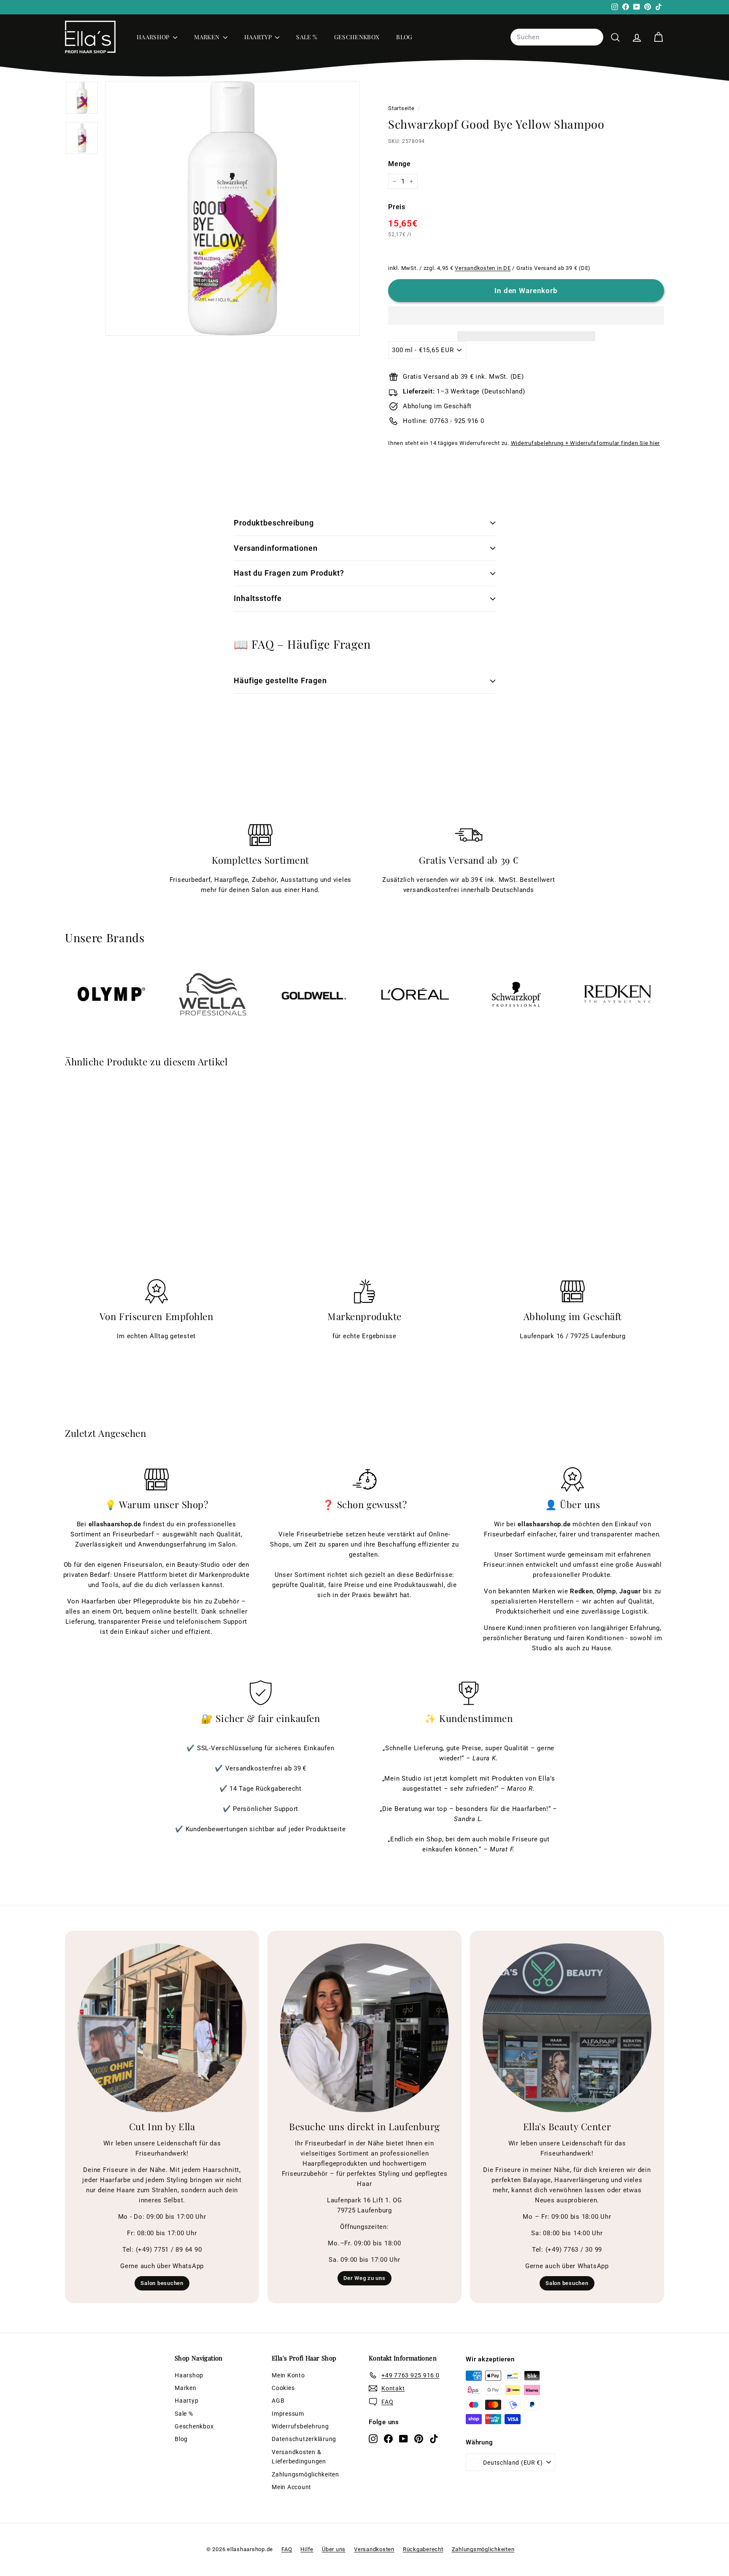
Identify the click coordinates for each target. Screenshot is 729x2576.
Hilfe (307, 2549)
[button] (526, 315)
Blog (404, 37)
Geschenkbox (357, 37)
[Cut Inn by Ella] (162, 2028)
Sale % (306, 37)
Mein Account (292, 2487)
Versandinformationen (276, 548)
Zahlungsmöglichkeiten (305, 2474)
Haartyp (259, 37)
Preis (397, 207)
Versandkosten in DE (483, 268)
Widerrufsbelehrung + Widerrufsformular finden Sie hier (586, 443)
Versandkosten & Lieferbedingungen (299, 2457)
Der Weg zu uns (364, 2278)
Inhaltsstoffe (258, 598)
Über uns (334, 2549)
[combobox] (557, 37)
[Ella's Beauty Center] (567, 2028)
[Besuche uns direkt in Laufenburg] (364, 2028)
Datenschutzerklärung (304, 2439)
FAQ (287, 2549)
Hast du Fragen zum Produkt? (289, 573)
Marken (207, 37)
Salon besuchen (162, 2283)
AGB (278, 2401)
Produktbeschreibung (274, 523)
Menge (400, 164)
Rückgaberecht (423, 2549)
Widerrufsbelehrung (300, 2426)
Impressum (288, 2414)
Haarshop (154, 37)
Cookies (283, 2388)
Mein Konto (288, 2375)
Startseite (401, 108)
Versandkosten (374, 2549)
